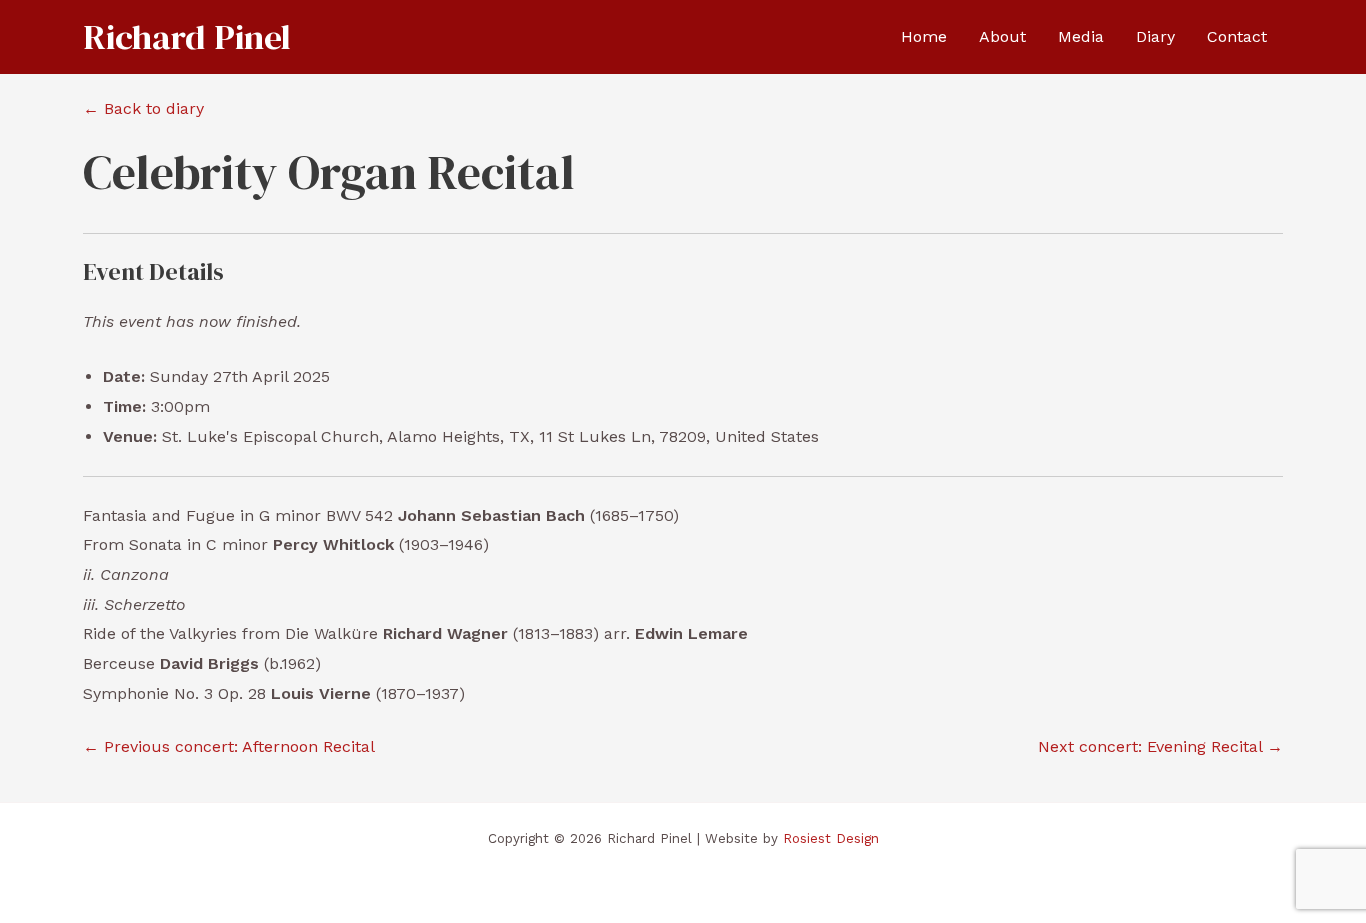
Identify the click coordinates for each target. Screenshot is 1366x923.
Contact (1237, 36)
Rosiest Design (831, 838)
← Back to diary (143, 108)
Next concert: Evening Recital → (1160, 746)
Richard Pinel (187, 37)
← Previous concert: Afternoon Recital (229, 746)
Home (924, 36)
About (1002, 36)
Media (1081, 36)
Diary (1155, 36)
